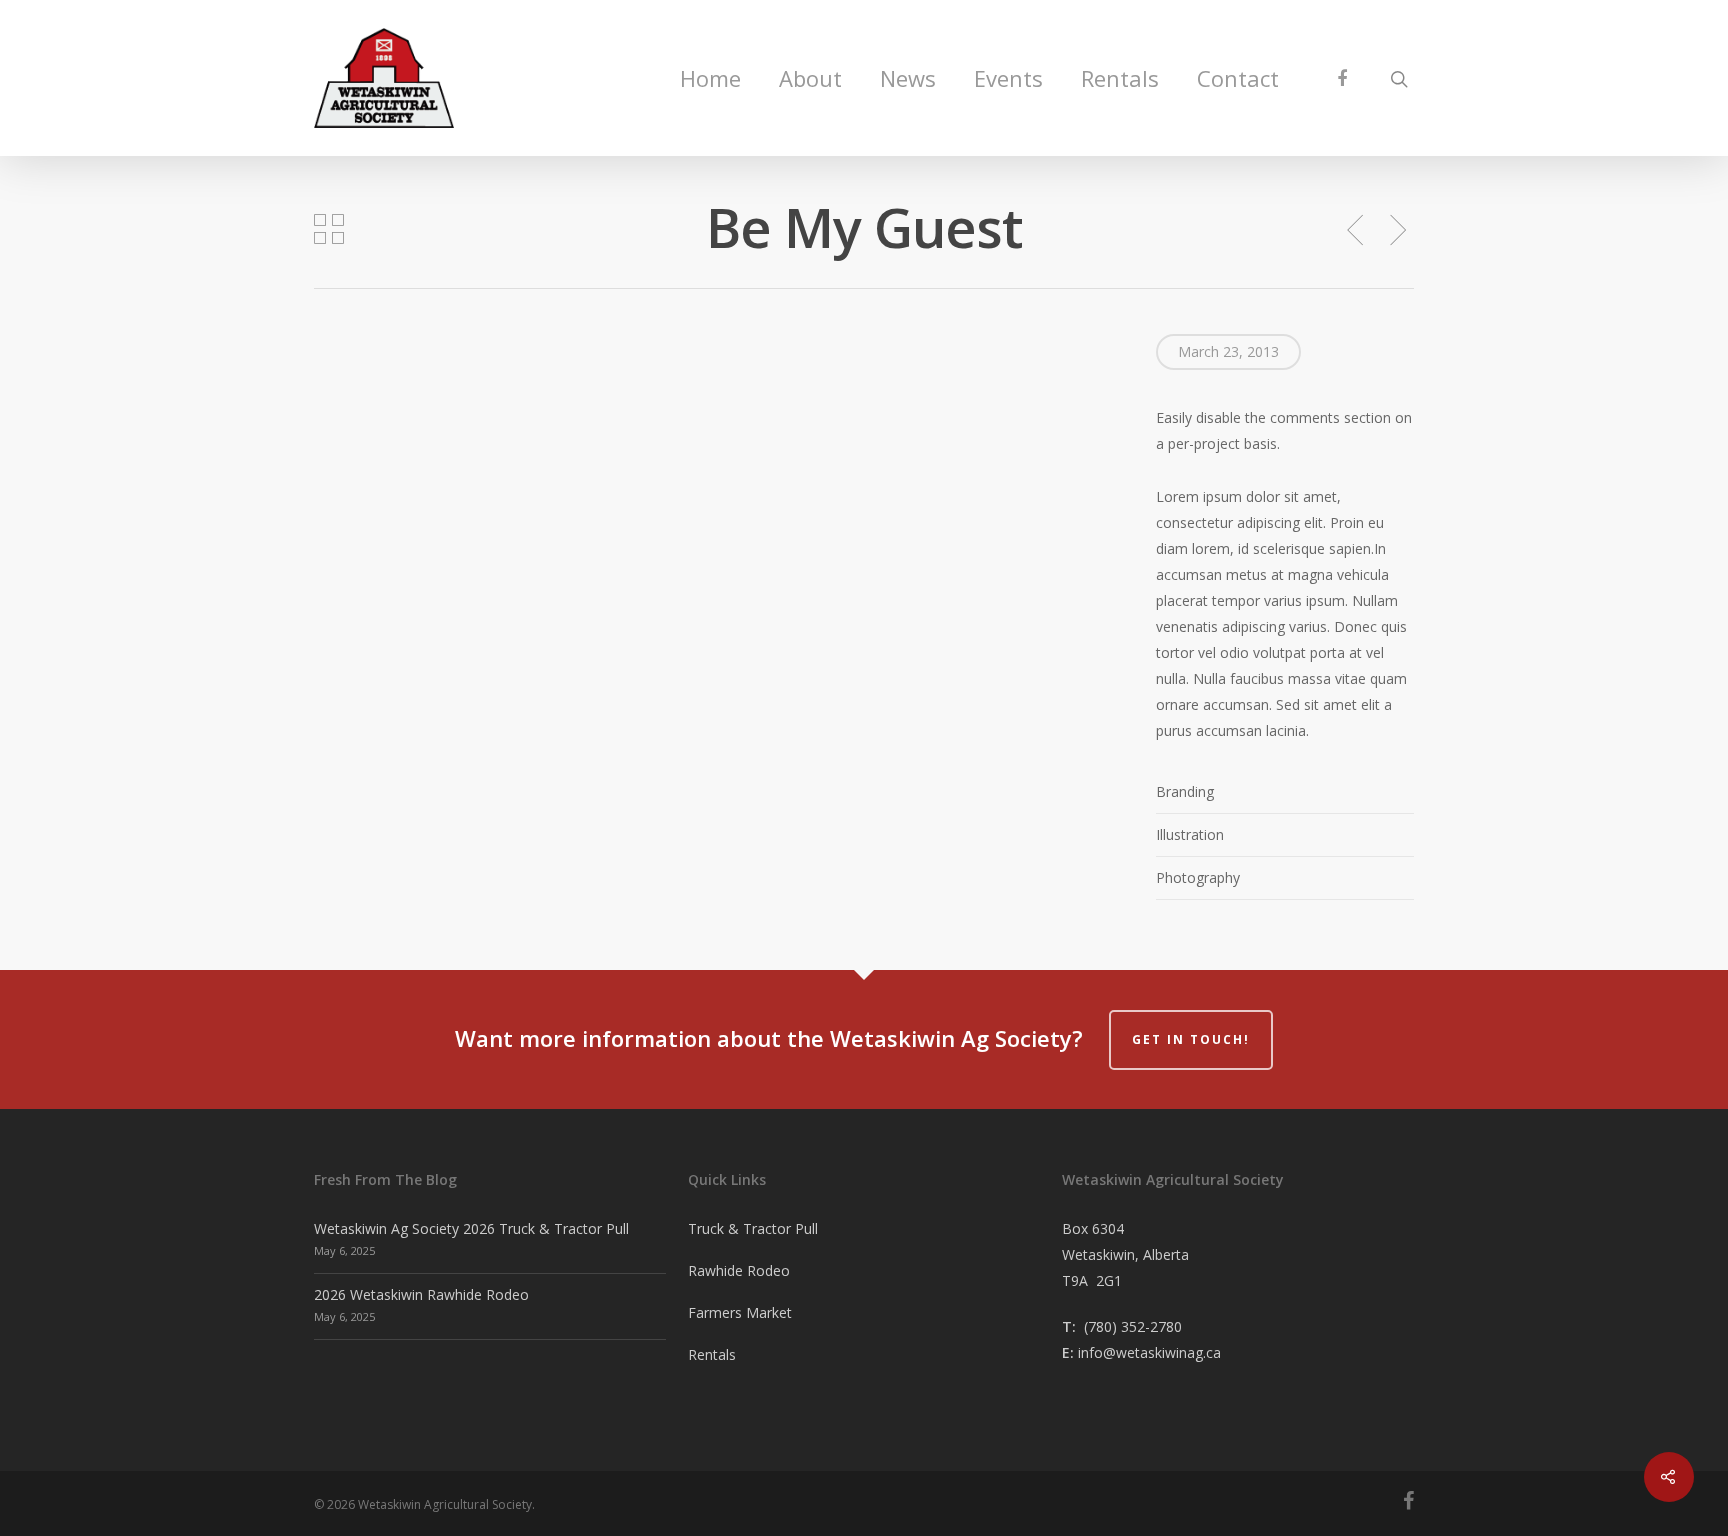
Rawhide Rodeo (739, 1270)
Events (1008, 78)
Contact (1238, 78)
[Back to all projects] (329, 231)
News (908, 78)
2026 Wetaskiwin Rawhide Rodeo (421, 1294)
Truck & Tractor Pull (753, 1228)
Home (710, 78)
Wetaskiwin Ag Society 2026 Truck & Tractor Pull (471, 1228)
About (810, 78)
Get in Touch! (1191, 1039)
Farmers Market (740, 1312)
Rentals (1120, 78)
